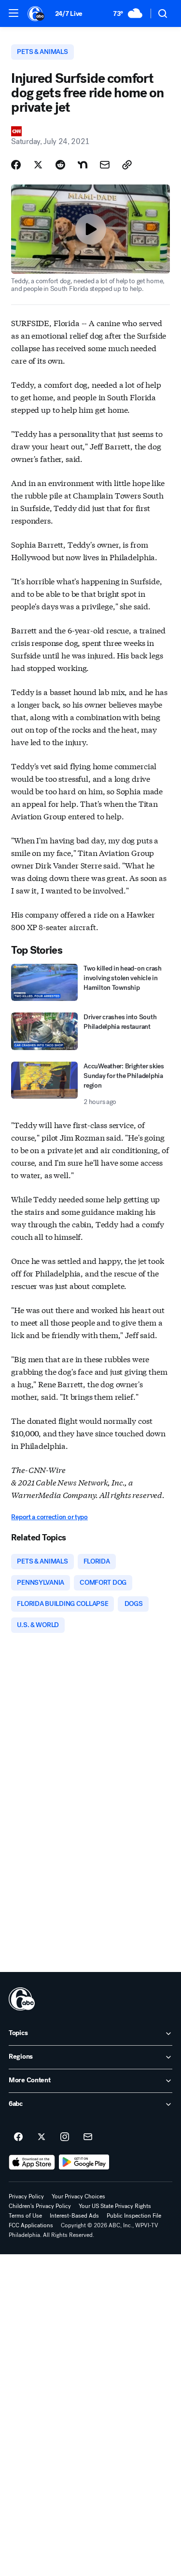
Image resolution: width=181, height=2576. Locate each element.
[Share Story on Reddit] (60, 165)
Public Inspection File (134, 2216)
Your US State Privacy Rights (115, 2206)
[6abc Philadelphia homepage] (36, 13)
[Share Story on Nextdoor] (83, 165)
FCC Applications (31, 2225)
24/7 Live (69, 14)
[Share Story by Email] (105, 165)
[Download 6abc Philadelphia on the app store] (32, 2162)
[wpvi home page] (22, 1999)
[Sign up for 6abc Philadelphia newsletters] (88, 2137)
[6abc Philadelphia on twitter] (42, 2137)
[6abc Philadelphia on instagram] (65, 2137)
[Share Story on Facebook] (16, 165)
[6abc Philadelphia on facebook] (18, 2137)
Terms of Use (25, 2216)
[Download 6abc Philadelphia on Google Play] (84, 2162)
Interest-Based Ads (74, 2216)
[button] (14, 13)
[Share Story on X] (38, 165)
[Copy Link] (127, 165)
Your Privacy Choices (78, 2196)
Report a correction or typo (49, 1517)
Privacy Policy (26, 2196)
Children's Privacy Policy (40, 2206)
